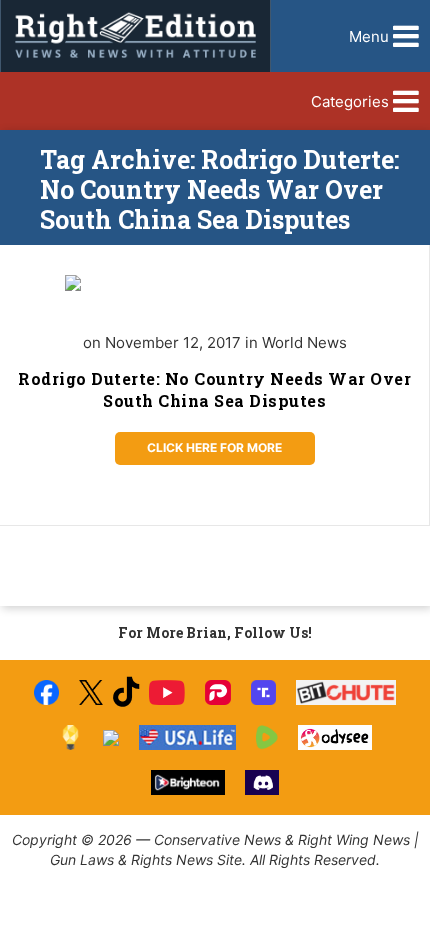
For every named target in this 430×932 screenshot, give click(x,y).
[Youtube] (167, 692)
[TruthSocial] (263, 692)
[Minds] (70, 737)
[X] (91, 692)
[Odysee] (334, 737)
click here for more (214, 447)
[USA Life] (187, 737)
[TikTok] (126, 692)
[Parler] (217, 692)
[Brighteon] (188, 782)
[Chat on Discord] (262, 782)
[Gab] (111, 738)
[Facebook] (46, 692)
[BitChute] (346, 692)
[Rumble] (267, 737)
